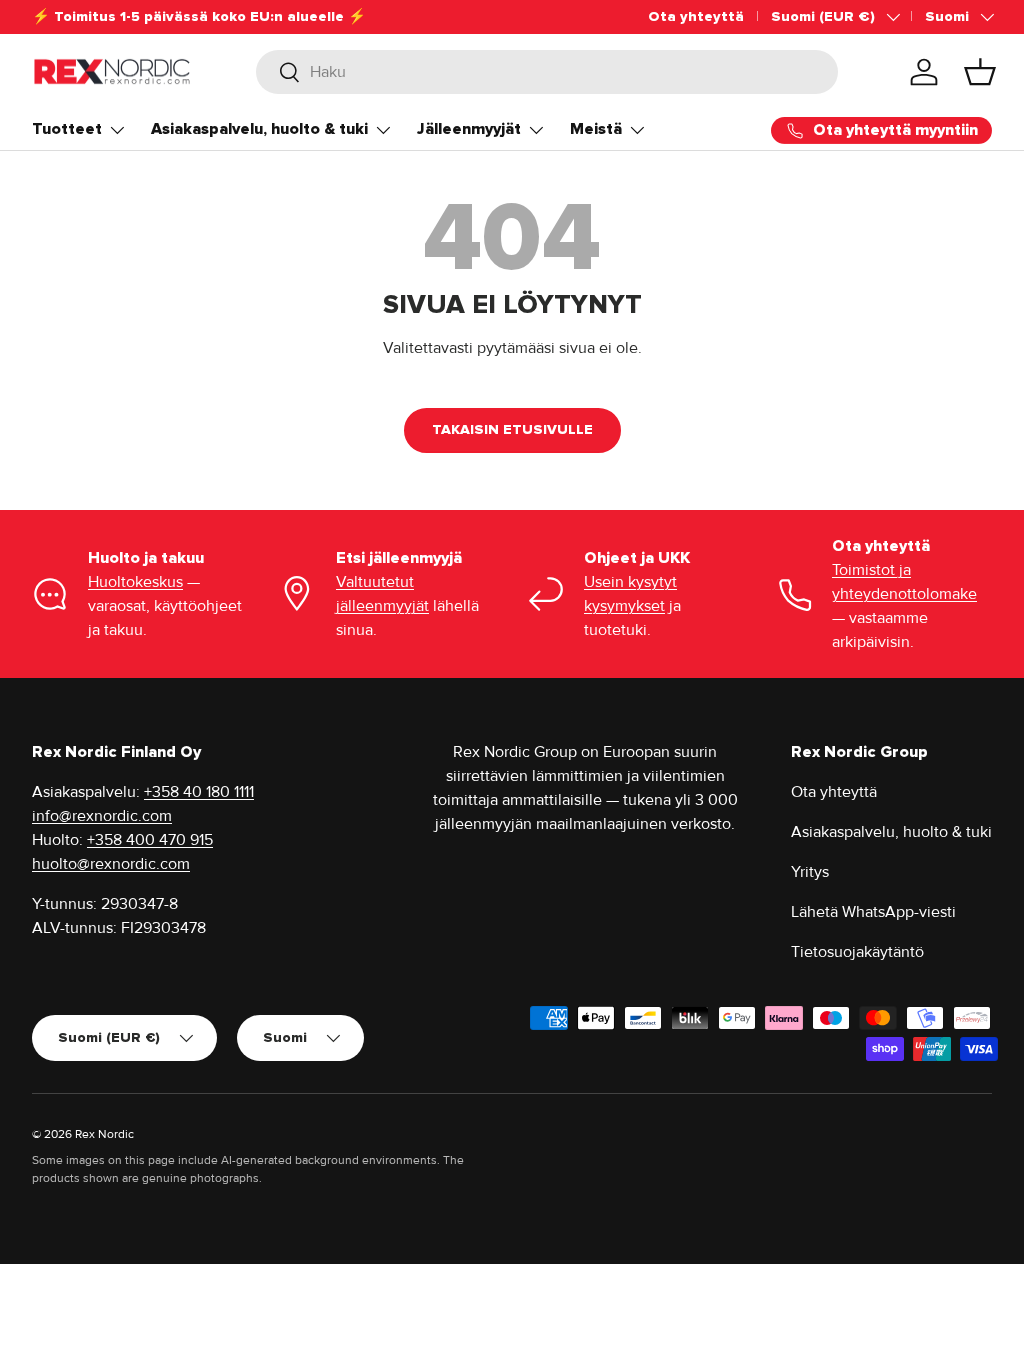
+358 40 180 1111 (199, 792)
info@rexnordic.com (102, 816)
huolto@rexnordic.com (111, 864)
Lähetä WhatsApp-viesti (873, 912)
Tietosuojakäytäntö (857, 952)
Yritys (810, 872)
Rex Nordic (104, 1134)
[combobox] (547, 72)
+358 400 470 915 (150, 840)
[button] (980, 72)
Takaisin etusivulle (512, 429)
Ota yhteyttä (696, 16)
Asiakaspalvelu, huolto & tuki (891, 832)
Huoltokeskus (135, 582)
